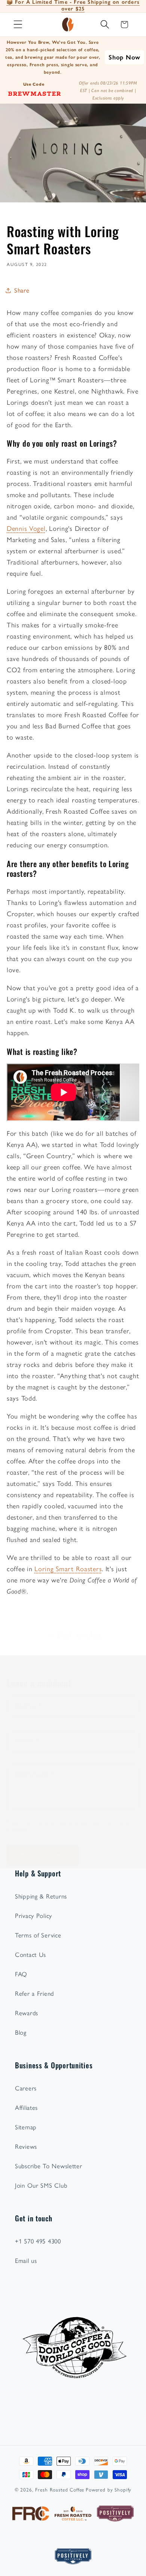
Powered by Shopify (109, 2490)
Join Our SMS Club (41, 2185)
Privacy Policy (34, 1916)
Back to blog (79, 1635)
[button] (18, 25)
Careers (26, 2088)
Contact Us (31, 1955)
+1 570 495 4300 (38, 2241)
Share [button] (22, 290)
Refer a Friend (34, 1994)
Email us (26, 2261)
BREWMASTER (34, 93)
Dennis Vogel (26, 529)
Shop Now (124, 57)
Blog (21, 2032)
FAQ (21, 1974)
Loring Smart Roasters (68, 1569)
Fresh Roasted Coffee (60, 2490)
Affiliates (26, 2108)
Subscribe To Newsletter (49, 2166)
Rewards (27, 2013)
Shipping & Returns (41, 1896)
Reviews (26, 2147)
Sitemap (26, 2127)
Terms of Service (38, 1935)
